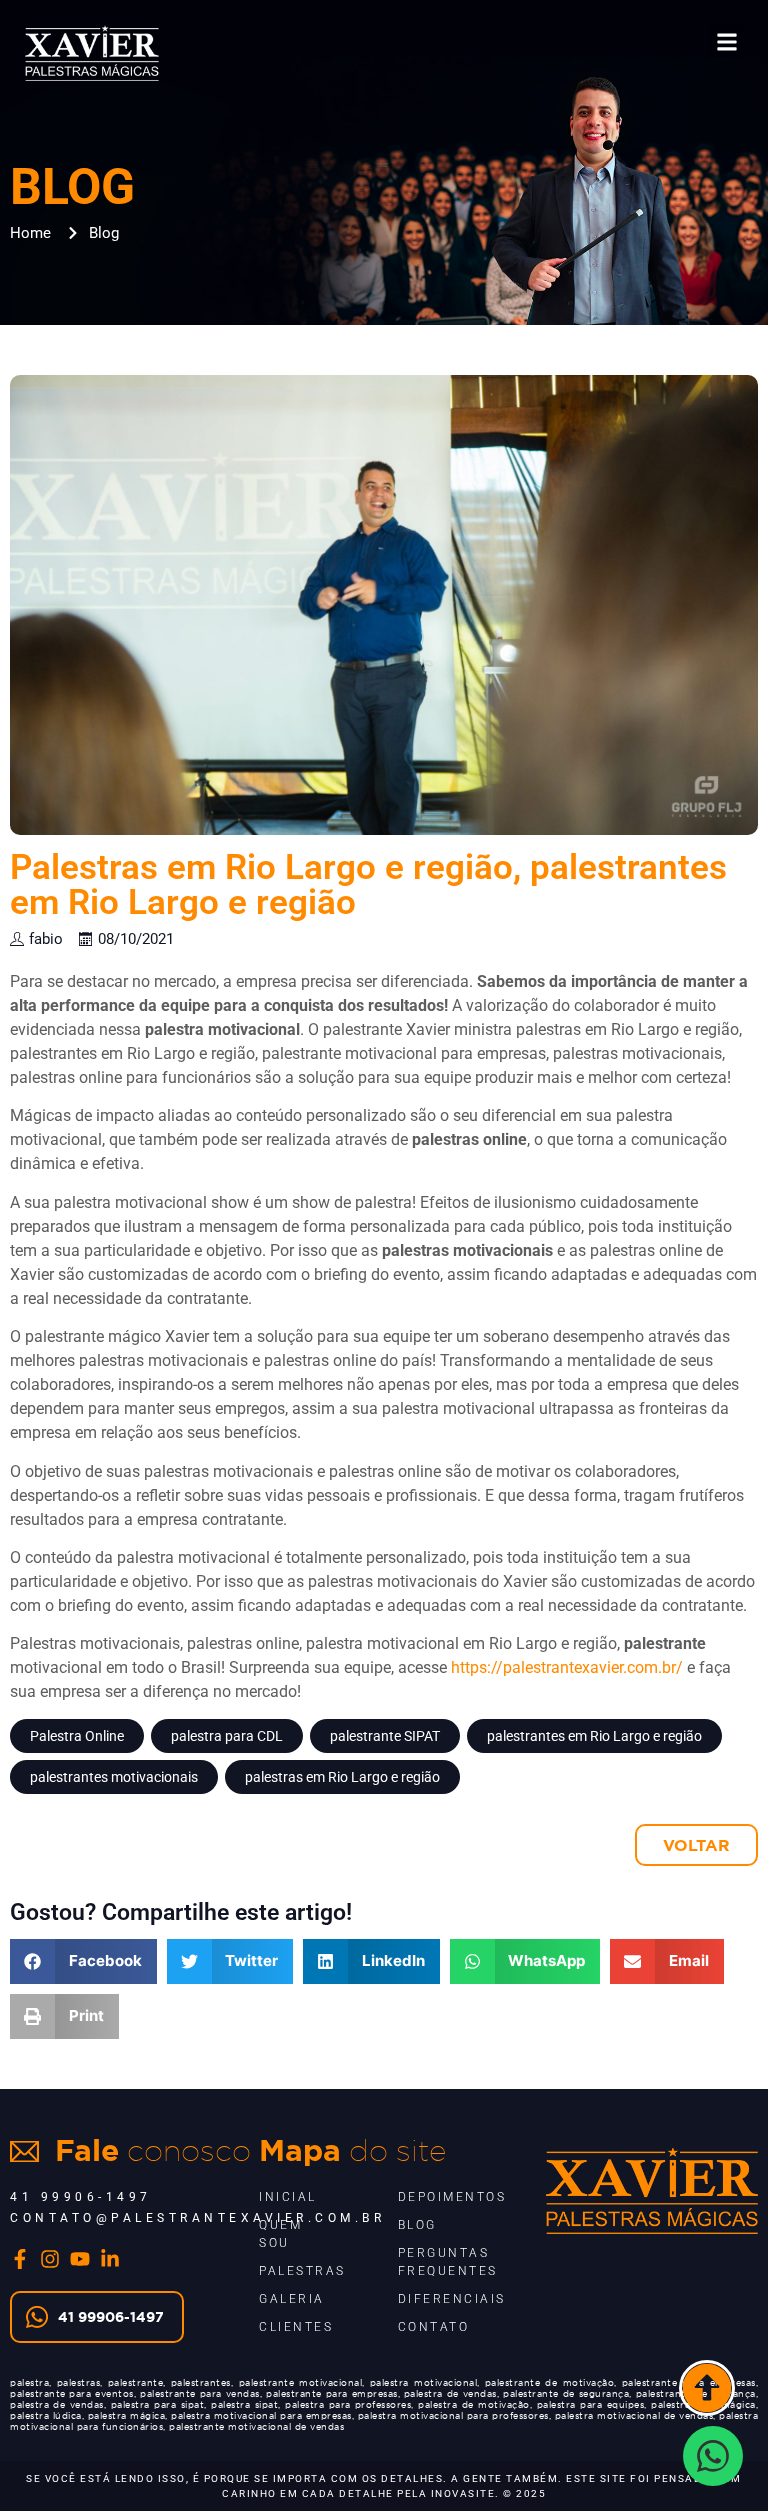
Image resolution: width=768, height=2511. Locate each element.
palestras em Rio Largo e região (342, 1777)
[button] (726, 41)
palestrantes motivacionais (114, 1777)
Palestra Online (77, 1736)
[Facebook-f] (20, 2259)
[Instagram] (50, 2259)
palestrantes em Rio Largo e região (594, 1736)
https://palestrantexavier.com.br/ (567, 1667)
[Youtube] (80, 2259)
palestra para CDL (227, 1736)
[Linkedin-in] (110, 2259)
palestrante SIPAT (385, 1736)
